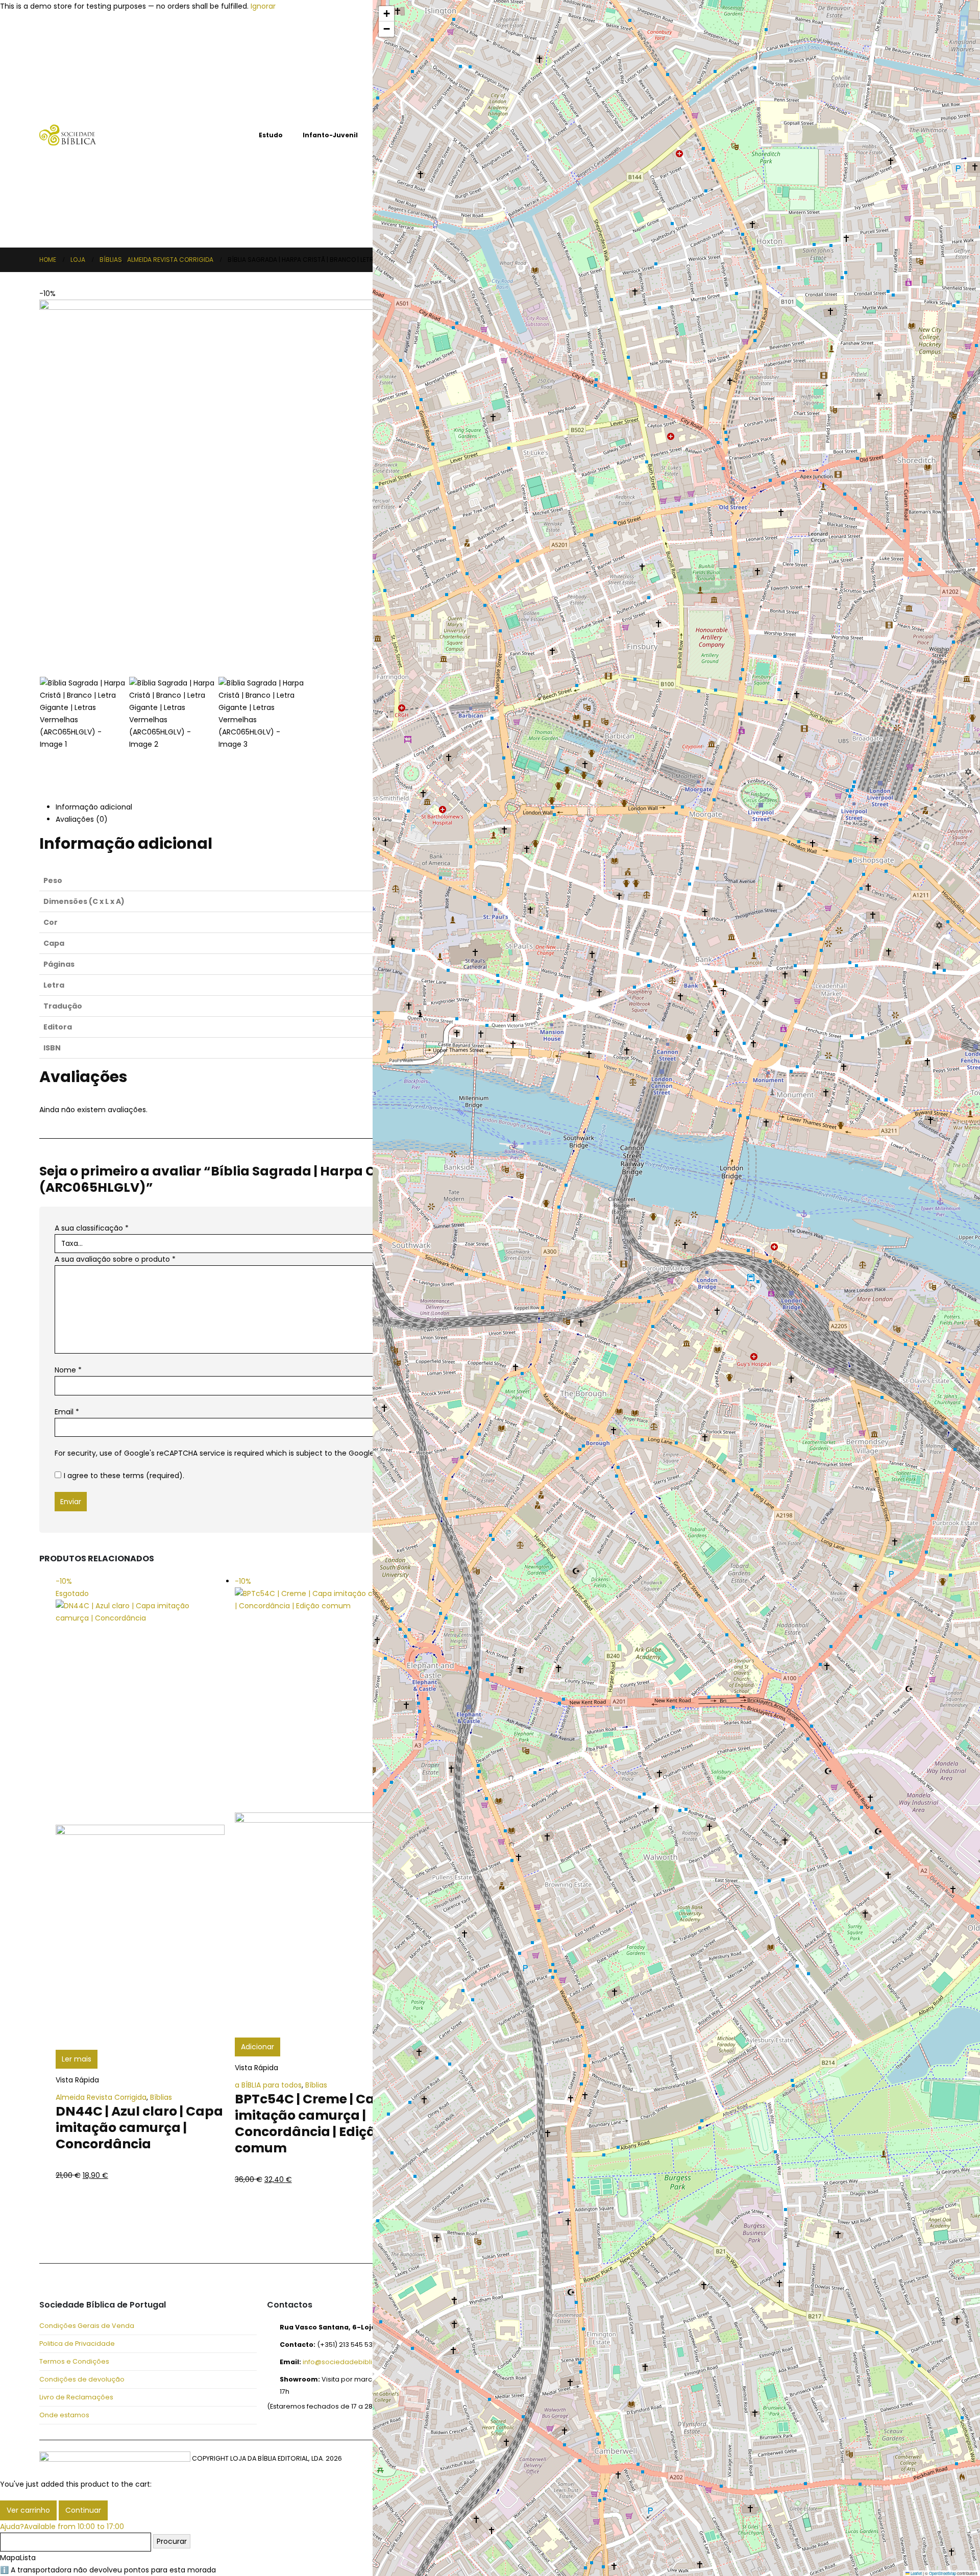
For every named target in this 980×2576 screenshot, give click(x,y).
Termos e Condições (74, 2361)
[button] (42, 477)
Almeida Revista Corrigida (101, 2097)
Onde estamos (64, 2415)
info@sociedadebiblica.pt (346, 2362)
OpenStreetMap (942, 2573)
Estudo (271, 135)
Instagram (124, 2236)
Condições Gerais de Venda (87, 2326)
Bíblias (227, 135)
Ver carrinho (28, 2510)
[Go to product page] (855, 1238)
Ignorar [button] (263, 6)
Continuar (83, 2510)
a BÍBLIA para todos (268, 2085)
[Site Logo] (68, 135)
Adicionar (258, 2047)
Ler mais (77, 2059)
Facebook (51, 2236)
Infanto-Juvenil (330, 135)
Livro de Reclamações (76, 2397)
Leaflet (916, 2573)
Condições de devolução (82, 2379)
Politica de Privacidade (77, 2344)
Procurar (172, 2541)
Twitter (75, 2236)
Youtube (100, 2236)
